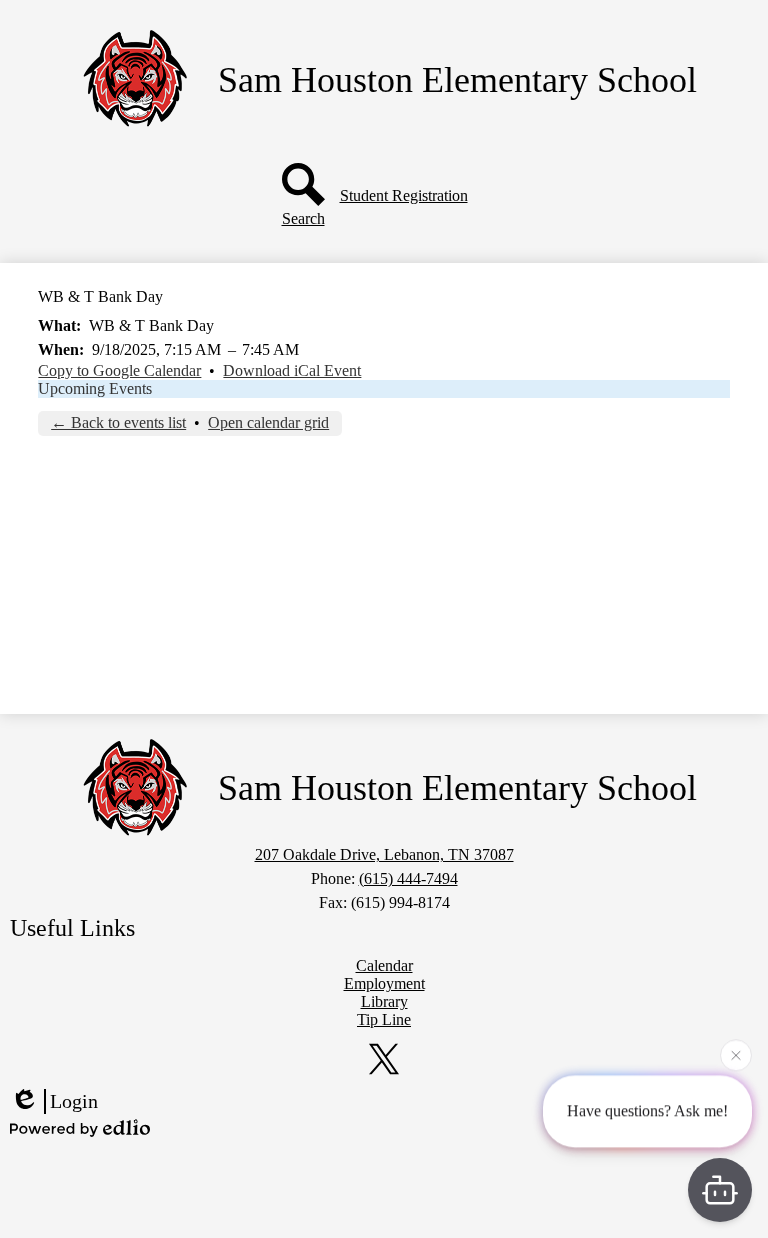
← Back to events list (118, 422)
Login (74, 1101)
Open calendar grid (268, 422)
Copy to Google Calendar (119, 370)
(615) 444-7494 (408, 878)
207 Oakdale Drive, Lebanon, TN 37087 (384, 854)
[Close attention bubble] (736, 1054)
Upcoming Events (95, 388)
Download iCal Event (292, 370)
